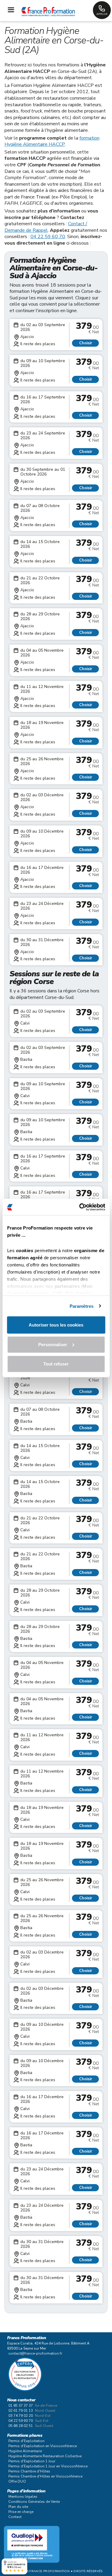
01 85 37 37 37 (21, 2405)
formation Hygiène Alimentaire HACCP (52, 141)
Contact (15, 2517)
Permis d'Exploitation (26, 2441)
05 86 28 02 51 (21, 2426)
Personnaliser (53, 1344)
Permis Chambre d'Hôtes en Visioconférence (45, 2476)
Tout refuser (56, 1364)
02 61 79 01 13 (21, 2411)
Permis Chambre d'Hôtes (29, 2471)
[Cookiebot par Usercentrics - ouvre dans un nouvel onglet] (80, 1207)
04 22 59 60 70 (48, 237)
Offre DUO (17, 2481)
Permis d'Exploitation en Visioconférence (43, 2446)
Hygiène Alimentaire (25, 2451)
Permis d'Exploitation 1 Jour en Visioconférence (48, 2466)
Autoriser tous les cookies (56, 1325)
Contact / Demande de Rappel (46, 227)
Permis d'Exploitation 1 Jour (32, 2461)
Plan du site (18, 2507)
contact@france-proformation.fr (35, 2353)
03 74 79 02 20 (21, 2416)
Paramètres (82, 1306)
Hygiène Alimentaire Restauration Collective (45, 2456)
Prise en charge (21, 2512)
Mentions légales (23, 2497)
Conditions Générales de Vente (34, 2502)
